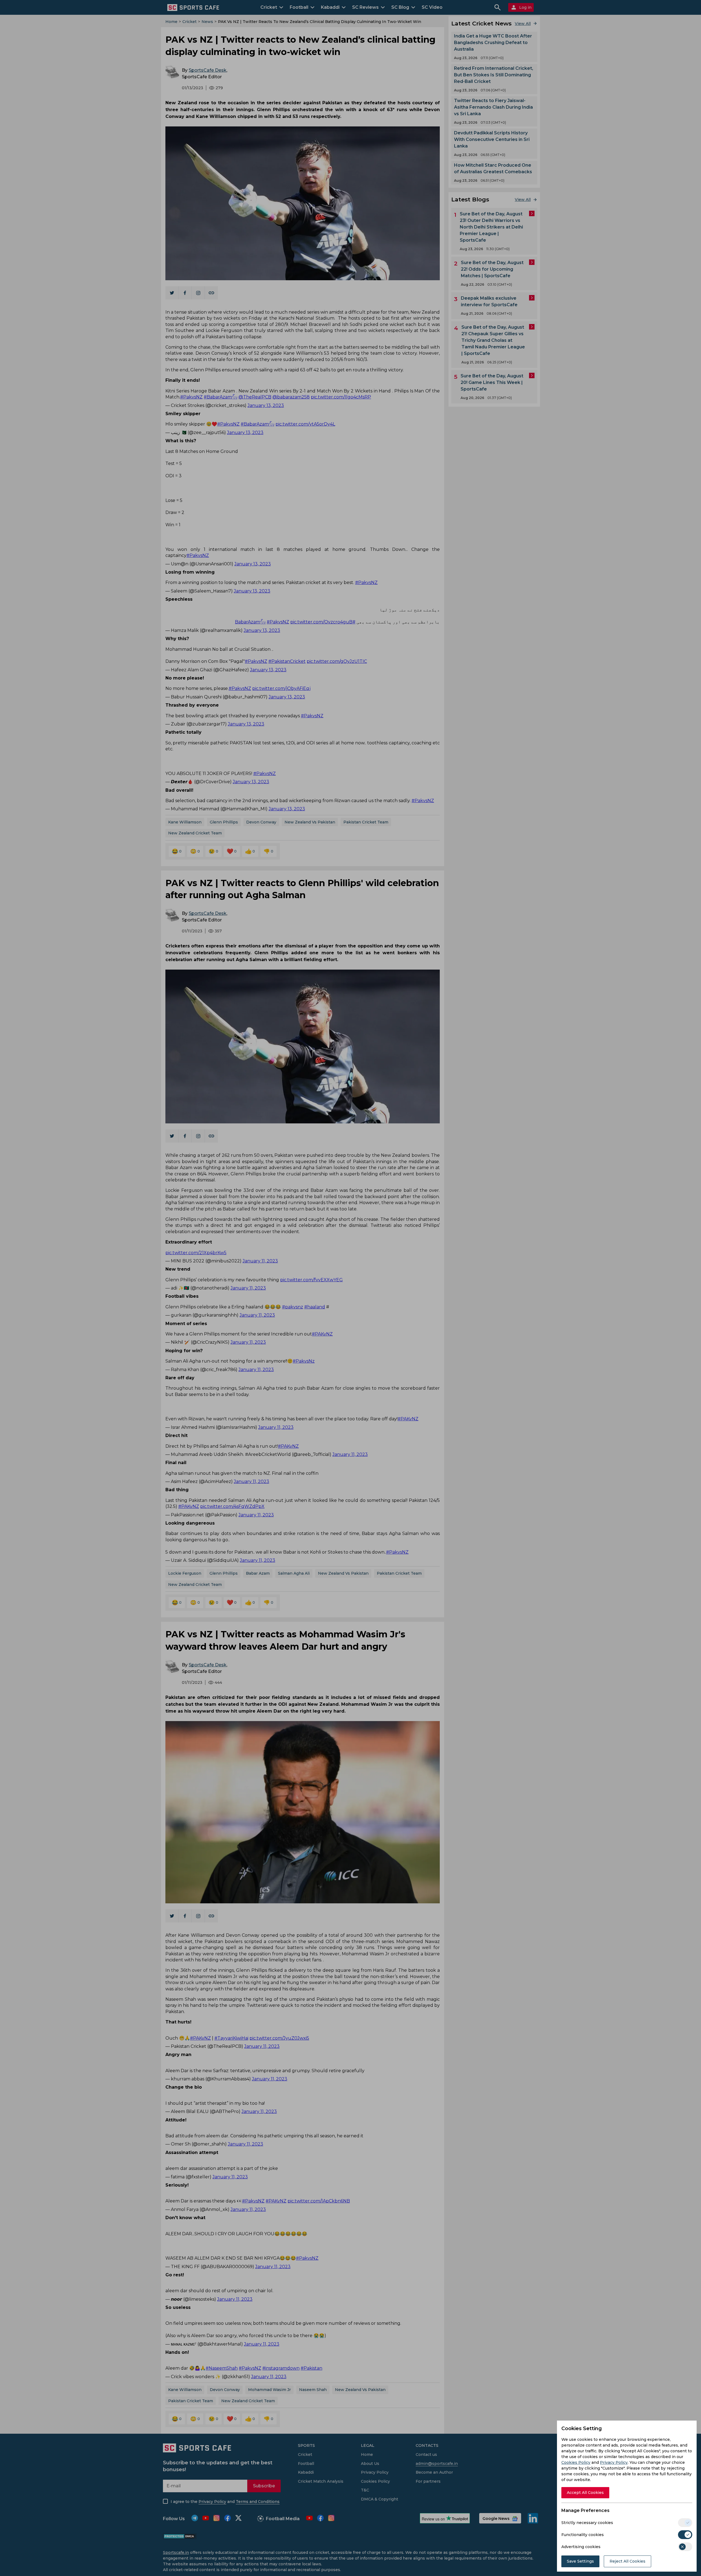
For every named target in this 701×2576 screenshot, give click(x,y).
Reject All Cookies (627, 2561)
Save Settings (580, 2561)
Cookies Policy (576, 2462)
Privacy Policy (614, 2462)
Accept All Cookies (585, 2493)
